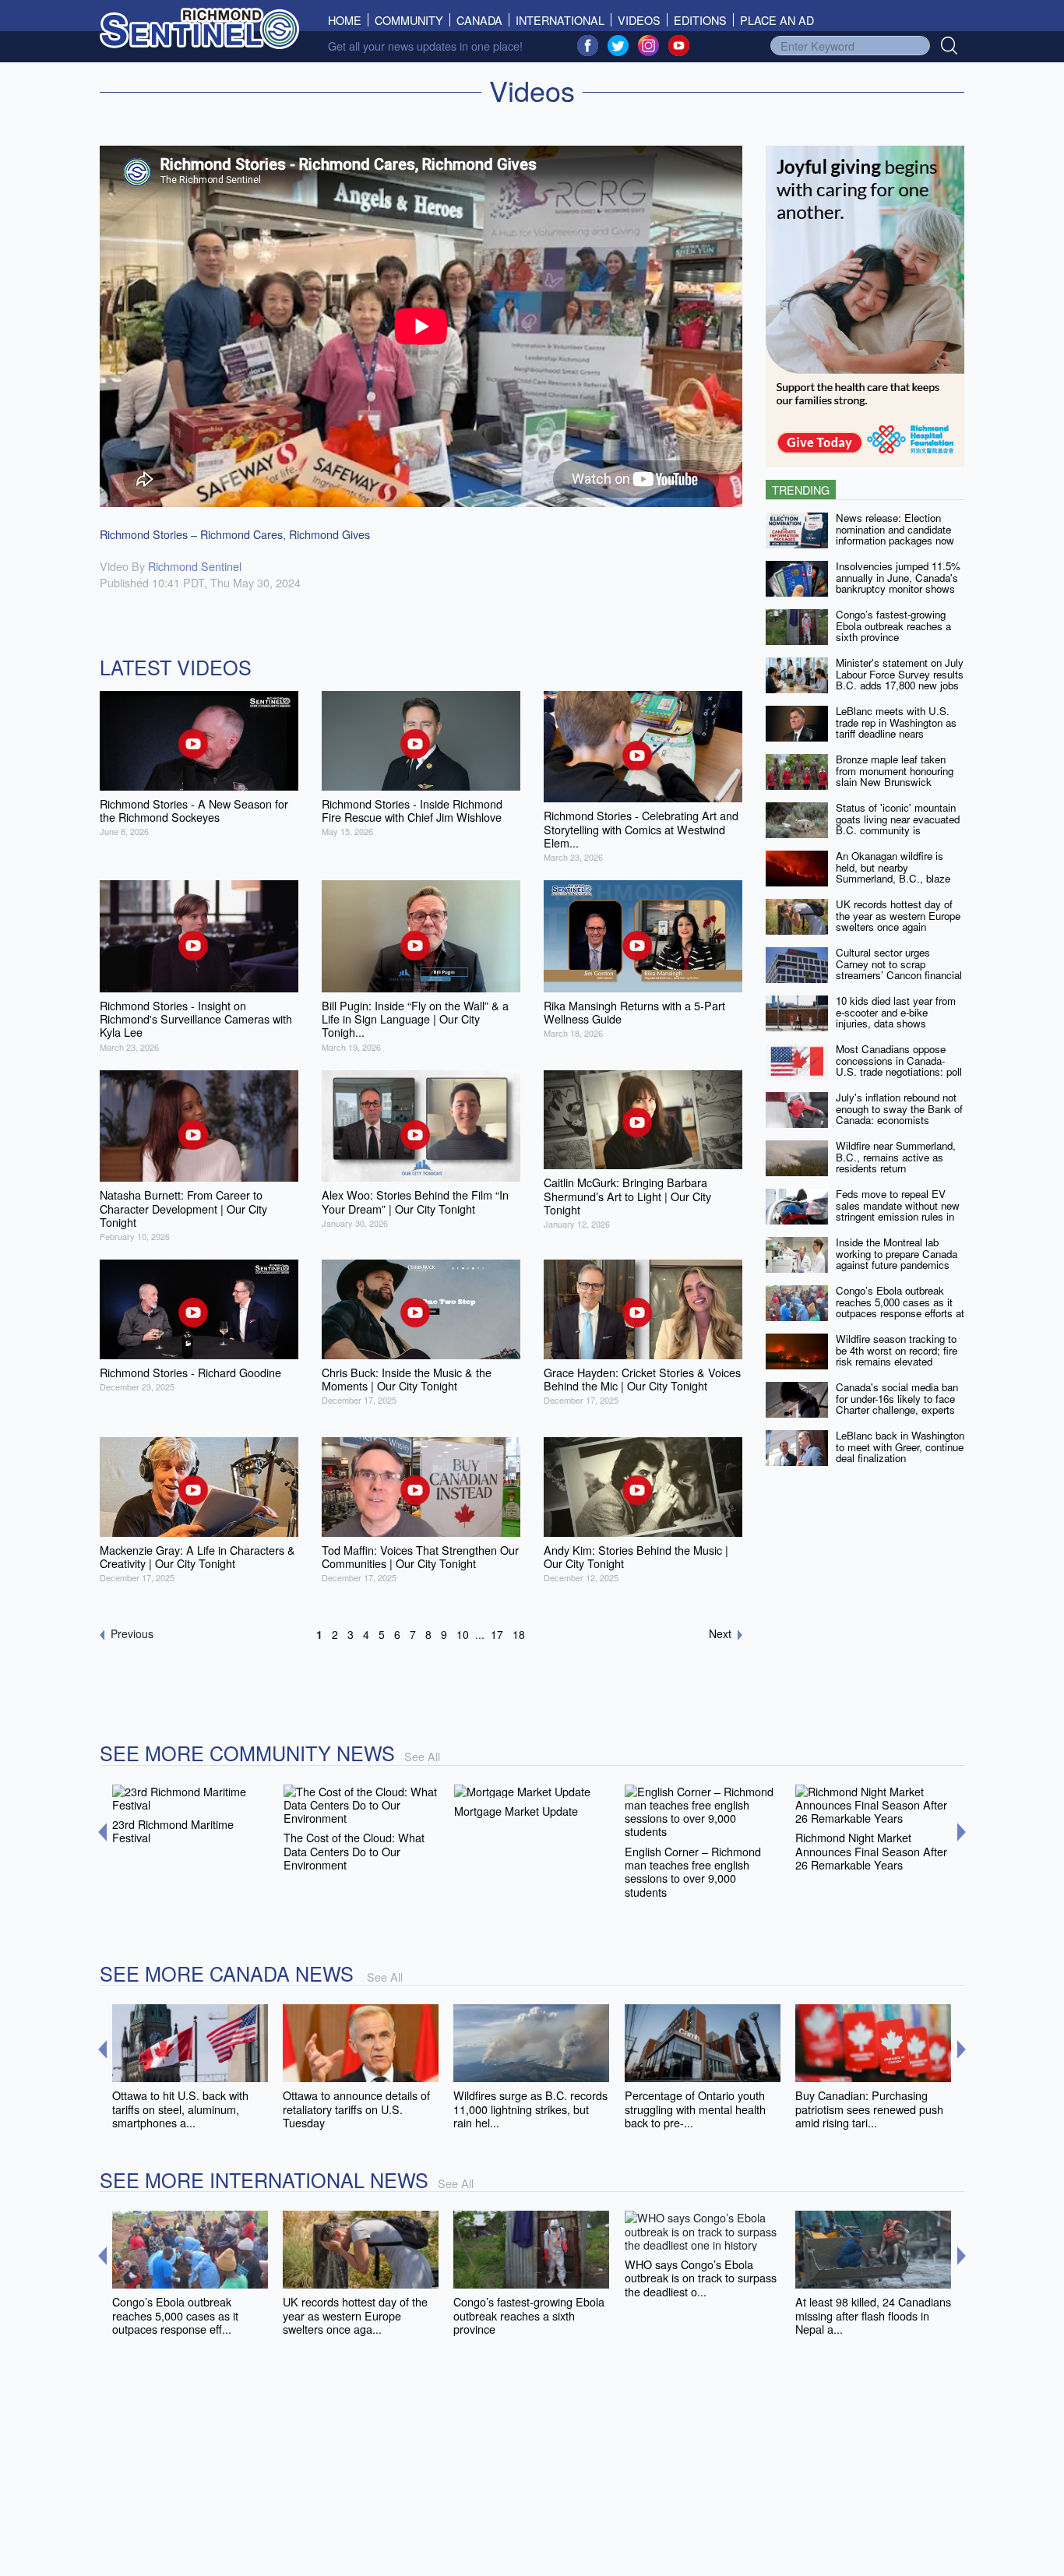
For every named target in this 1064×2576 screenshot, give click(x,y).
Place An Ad (777, 20)
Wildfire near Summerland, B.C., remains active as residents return (896, 1157)
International (560, 20)
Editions (700, 20)
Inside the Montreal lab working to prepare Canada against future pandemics (897, 1253)
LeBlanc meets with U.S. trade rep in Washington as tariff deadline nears (896, 722)
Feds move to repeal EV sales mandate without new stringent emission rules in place (898, 1211)
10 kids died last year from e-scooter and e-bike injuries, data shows (896, 1012)
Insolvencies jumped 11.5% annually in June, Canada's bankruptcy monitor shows (898, 577)
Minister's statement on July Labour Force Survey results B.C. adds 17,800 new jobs (900, 674)
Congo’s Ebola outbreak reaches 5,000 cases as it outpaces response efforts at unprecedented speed (900, 1307)
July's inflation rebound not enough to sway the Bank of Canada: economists (899, 1108)
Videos (639, 20)
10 (463, 1634)
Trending (801, 490)
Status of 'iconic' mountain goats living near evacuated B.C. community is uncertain (898, 825)
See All (422, 1756)
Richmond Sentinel (195, 566)
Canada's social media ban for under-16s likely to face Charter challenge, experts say (897, 1404)
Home (348, 20)
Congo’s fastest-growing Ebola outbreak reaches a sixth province (893, 625)
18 (519, 1634)
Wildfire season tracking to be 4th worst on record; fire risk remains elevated (897, 1350)
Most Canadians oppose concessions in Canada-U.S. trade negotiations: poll (899, 1060)
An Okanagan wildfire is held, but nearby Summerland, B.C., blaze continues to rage (893, 873)
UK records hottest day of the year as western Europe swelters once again (898, 915)
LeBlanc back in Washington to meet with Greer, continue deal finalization (900, 1447)
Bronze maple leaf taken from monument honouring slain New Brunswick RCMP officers (895, 776)
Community (409, 20)
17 (497, 1634)
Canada (479, 20)
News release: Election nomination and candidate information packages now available (895, 535)
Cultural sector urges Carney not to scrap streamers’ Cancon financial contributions (899, 969)
